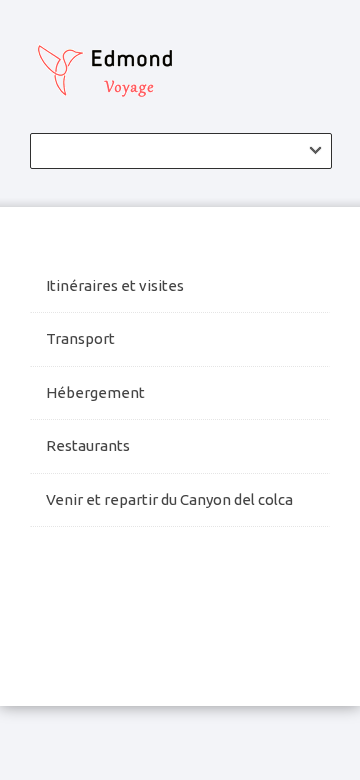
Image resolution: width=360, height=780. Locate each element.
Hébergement (95, 392)
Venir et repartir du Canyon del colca (171, 499)
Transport (80, 338)
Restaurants (88, 445)
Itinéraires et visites (115, 285)
